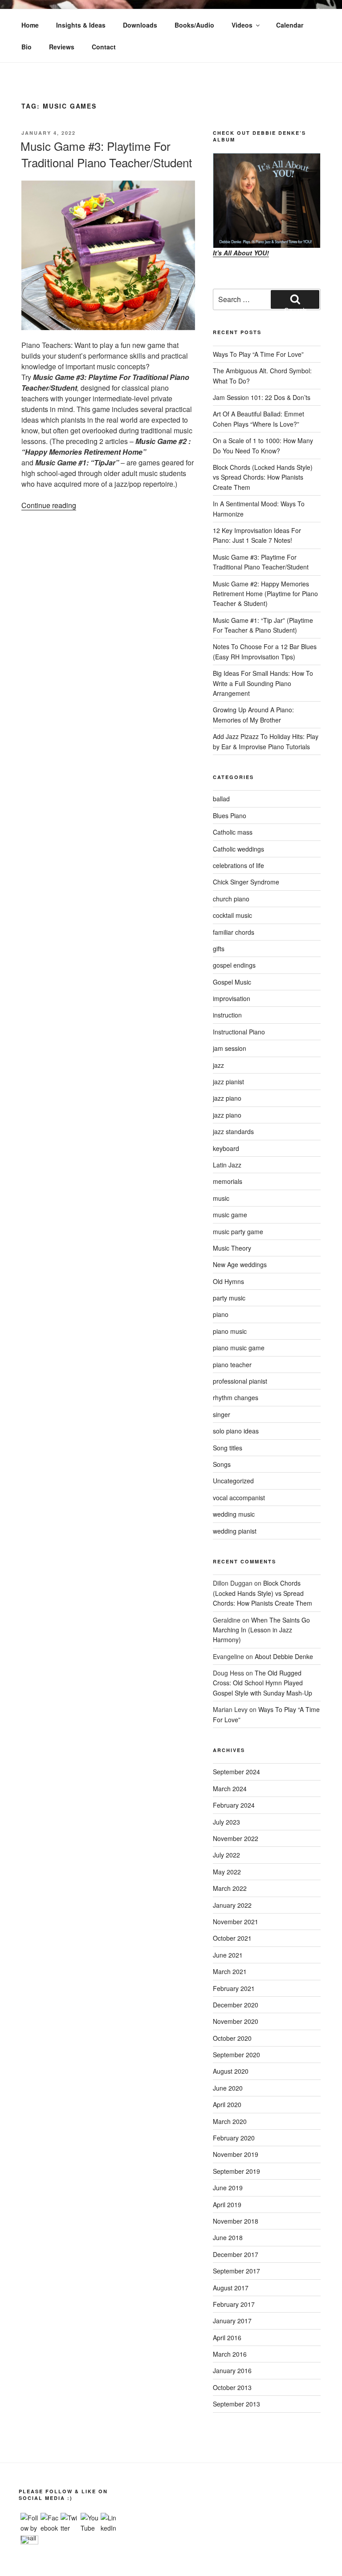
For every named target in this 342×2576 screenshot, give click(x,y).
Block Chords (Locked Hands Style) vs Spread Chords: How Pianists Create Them (263, 477)
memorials (228, 1181)
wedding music (234, 1514)
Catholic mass (233, 832)
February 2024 (234, 1805)
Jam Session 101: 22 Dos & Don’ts (262, 397)
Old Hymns (228, 1281)
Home (30, 25)
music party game (238, 1231)
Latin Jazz (227, 1165)
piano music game (239, 1348)
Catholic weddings (238, 849)
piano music (230, 1331)
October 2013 (232, 2387)
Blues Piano (230, 816)
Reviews (62, 47)
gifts (219, 949)
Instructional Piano (239, 1032)
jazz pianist (228, 1082)
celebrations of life (238, 865)
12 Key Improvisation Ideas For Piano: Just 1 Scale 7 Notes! (257, 535)
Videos (242, 25)
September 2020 (236, 2055)
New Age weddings (240, 1264)
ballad (221, 799)
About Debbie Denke (284, 1656)
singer (222, 1414)
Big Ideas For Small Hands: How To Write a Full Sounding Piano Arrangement (263, 683)
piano (221, 1314)
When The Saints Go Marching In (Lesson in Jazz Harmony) (261, 1630)
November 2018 (236, 2221)
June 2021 (228, 1955)
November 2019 (236, 2154)
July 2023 (226, 1822)
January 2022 (232, 1905)
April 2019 (227, 2205)
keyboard (226, 1148)
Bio (26, 47)
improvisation (232, 998)
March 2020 (230, 2121)
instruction (227, 1015)
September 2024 (236, 1772)
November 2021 (236, 1922)
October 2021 (232, 1938)
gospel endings (234, 965)
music (221, 1198)
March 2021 (230, 1971)
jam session (230, 1048)
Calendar (290, 25)
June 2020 (228, 2088)
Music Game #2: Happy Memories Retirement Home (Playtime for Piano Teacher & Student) (265, 594)
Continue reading (49, 505)
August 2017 (231, 2288)
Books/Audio (194, 25)
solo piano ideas (236, 1431)
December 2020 (236, 2005)
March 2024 (230, 1789)
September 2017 (236, 2271)
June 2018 (228, 2237)
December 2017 (236, 2254)
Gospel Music (232, 982)
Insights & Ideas (81, 25)
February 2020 (234, 2138)
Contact (104, 47)
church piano (231, 899)
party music (229, 1298)
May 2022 (227, 1872)
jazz (218, 1065)
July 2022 (226, 1855)
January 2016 (232, 2370)
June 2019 (228, 2188)
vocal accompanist (239, 1498)
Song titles (228, 1448)
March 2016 (230, 2354)
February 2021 (234, 1988)
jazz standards (233, 1131)
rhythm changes (236, 1397)
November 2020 (236, 2021)
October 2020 (232, 2038)
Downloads (140, 25)
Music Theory (232, 1248)
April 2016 (227, 2338)
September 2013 (236, 2404)
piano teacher (232, 1365)
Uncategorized (233, 1481)
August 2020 (231, 2071)
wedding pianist (235, 1531)
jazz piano (227, 1098)
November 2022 (236, 1838)
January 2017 (232, 2321)
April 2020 (227, 2104)
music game (230, 1215)
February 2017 (234, 2304)
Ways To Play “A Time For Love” (258, 354)
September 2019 (236, 2171)
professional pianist (240, 1381)
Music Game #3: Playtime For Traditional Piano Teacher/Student (106, 154)
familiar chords (234, 932)
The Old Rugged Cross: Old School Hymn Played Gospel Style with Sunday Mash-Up (263, 1683)
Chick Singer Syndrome (246, 882)
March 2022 (230, 1888)
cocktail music (232, 915)
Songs (222, 1464)
